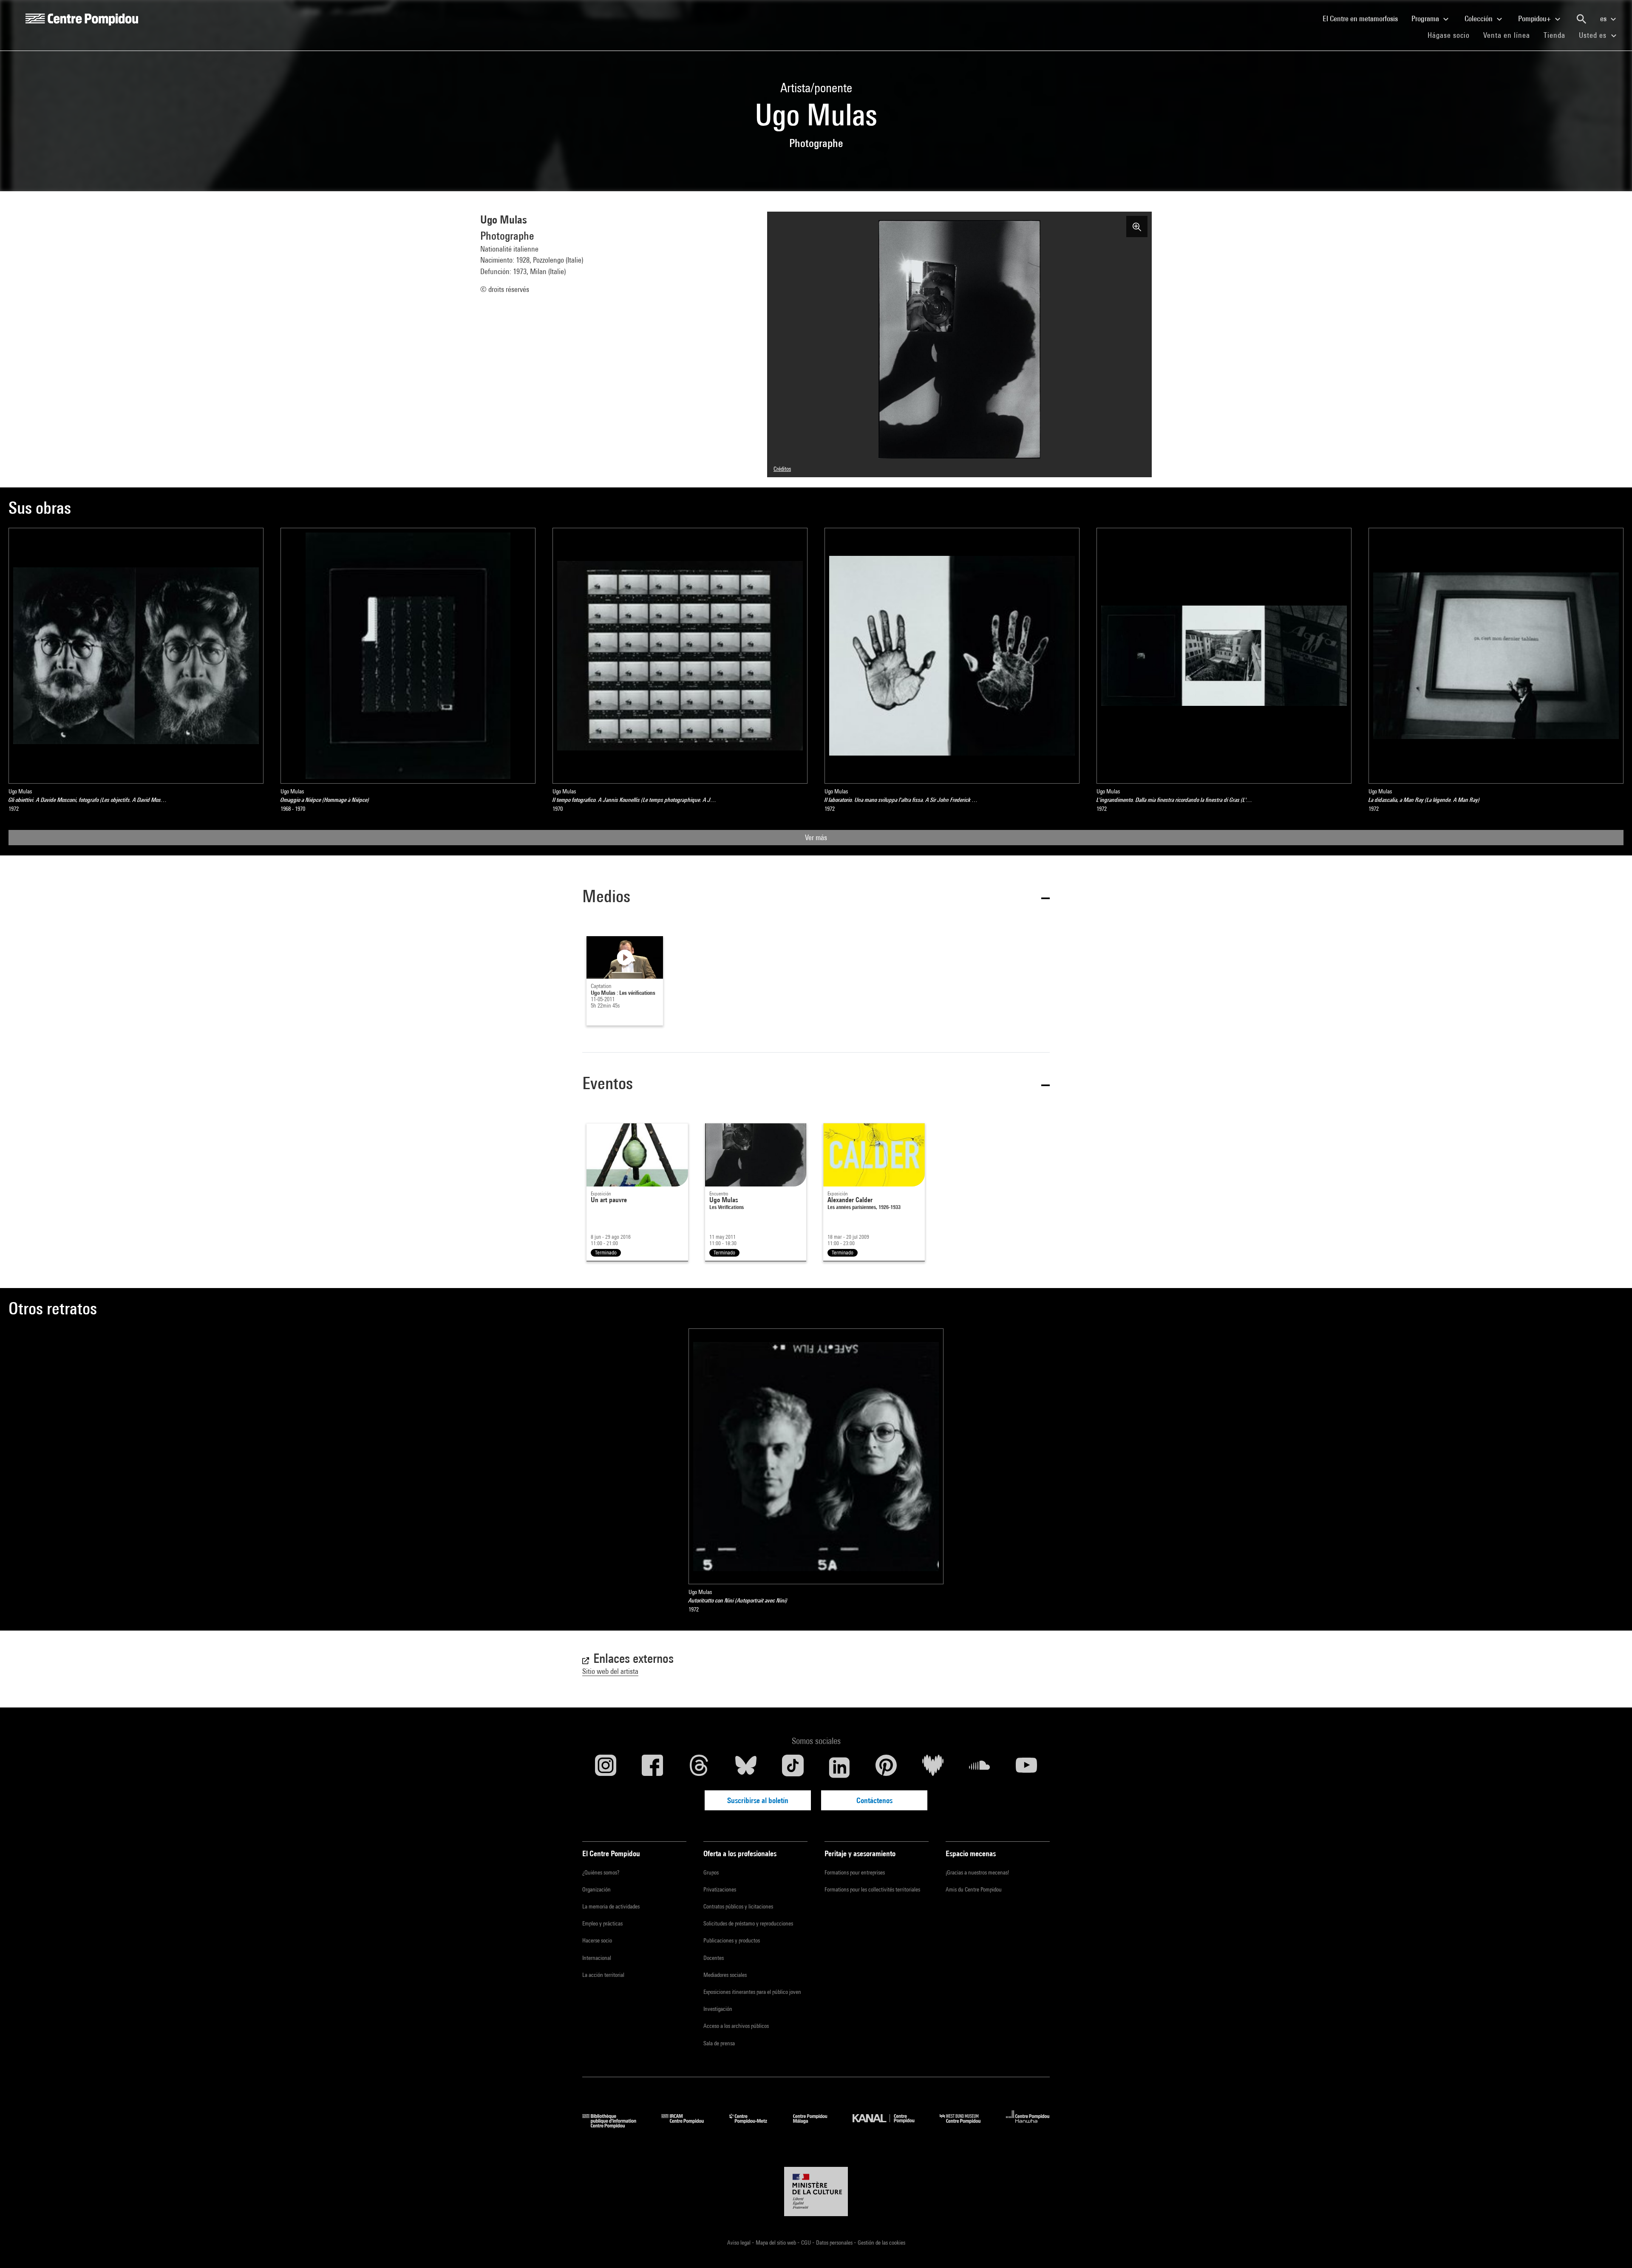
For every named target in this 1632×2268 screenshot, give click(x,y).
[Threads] (699, 1767)
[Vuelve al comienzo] (1612, 2248)
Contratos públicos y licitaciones (738, 1906)
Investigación (718, 2009)
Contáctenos (874, 1800)
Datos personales (835, 2243)
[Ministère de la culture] (816, 2192)
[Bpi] (615, 2125)
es (1604, 18)
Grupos (711, 1872)
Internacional (597, 1958)
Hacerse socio (597, 1940)
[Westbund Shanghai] (966, 2125)
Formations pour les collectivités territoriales (872, 1889)
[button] (816, 898)
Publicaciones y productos (732, 1940)
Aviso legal (739, 2243)
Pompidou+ (1535, 18)
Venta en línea (1507, 35)
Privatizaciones (720, 1889)
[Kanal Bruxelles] (890, 2125)
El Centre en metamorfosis (1364, 18)
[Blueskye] (746, 1767)
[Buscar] (1581, 19)
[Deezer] (933, 1767)
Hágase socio (1452, 35)
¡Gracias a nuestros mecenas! (977, 1872)
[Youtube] (1026, 1767)
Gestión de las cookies (881, 2243)
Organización (596, 1889)
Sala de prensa (719, 2043)
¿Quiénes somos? (601, 1872)
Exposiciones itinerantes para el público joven (752, 1992)
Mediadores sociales (725, 1975)
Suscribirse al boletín (758, 1800)
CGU (807, 2243)
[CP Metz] (755, 2125)
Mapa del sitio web (776, 2243)
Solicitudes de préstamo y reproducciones (748, 1923)
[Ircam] (689, 2125)
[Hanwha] (1028, 2125)
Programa (1426, 18)
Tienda (1558, 35)
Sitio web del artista (610, 1671)
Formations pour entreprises (855, 1872)
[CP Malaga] (816, 2125)
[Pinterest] (886, 1767)
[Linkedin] (839, 1767)
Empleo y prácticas (602, 1923)
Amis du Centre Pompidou (974, 1889)
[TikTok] (793, 1767)
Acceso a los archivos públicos (736, 2026)
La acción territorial (603, 1975)
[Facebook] (652, 1767)
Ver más (816, 837)
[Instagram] (606, 1767)
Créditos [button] (782, 469)
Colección (1479, 18)
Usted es (1594, 35)
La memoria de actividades (611, 1906)
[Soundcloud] (980, 1767)
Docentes (714, 1958)
